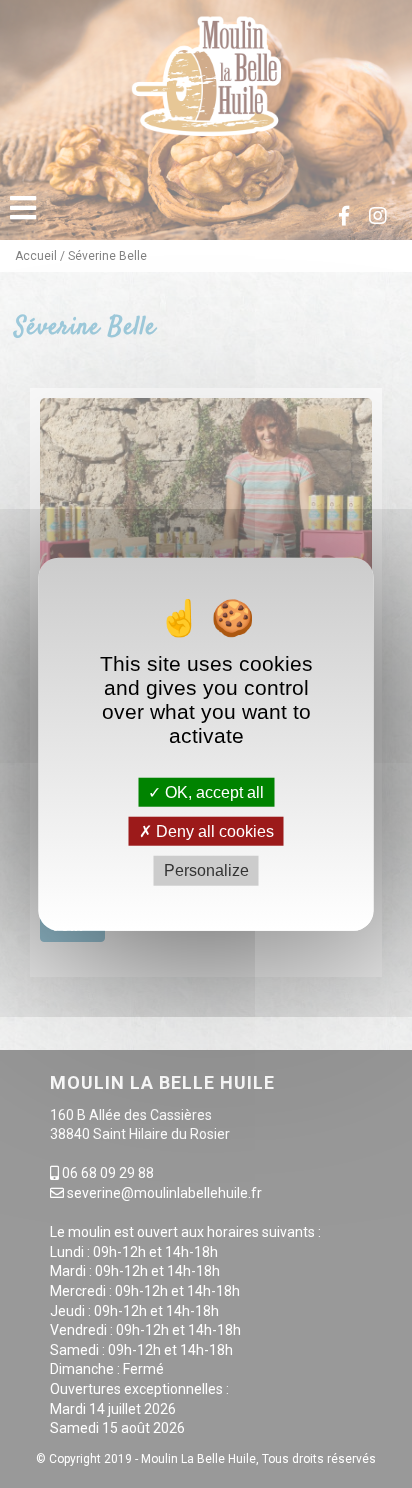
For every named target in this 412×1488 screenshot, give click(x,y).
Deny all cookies (213, 831)
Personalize (206, 870)
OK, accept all (212, 792)
